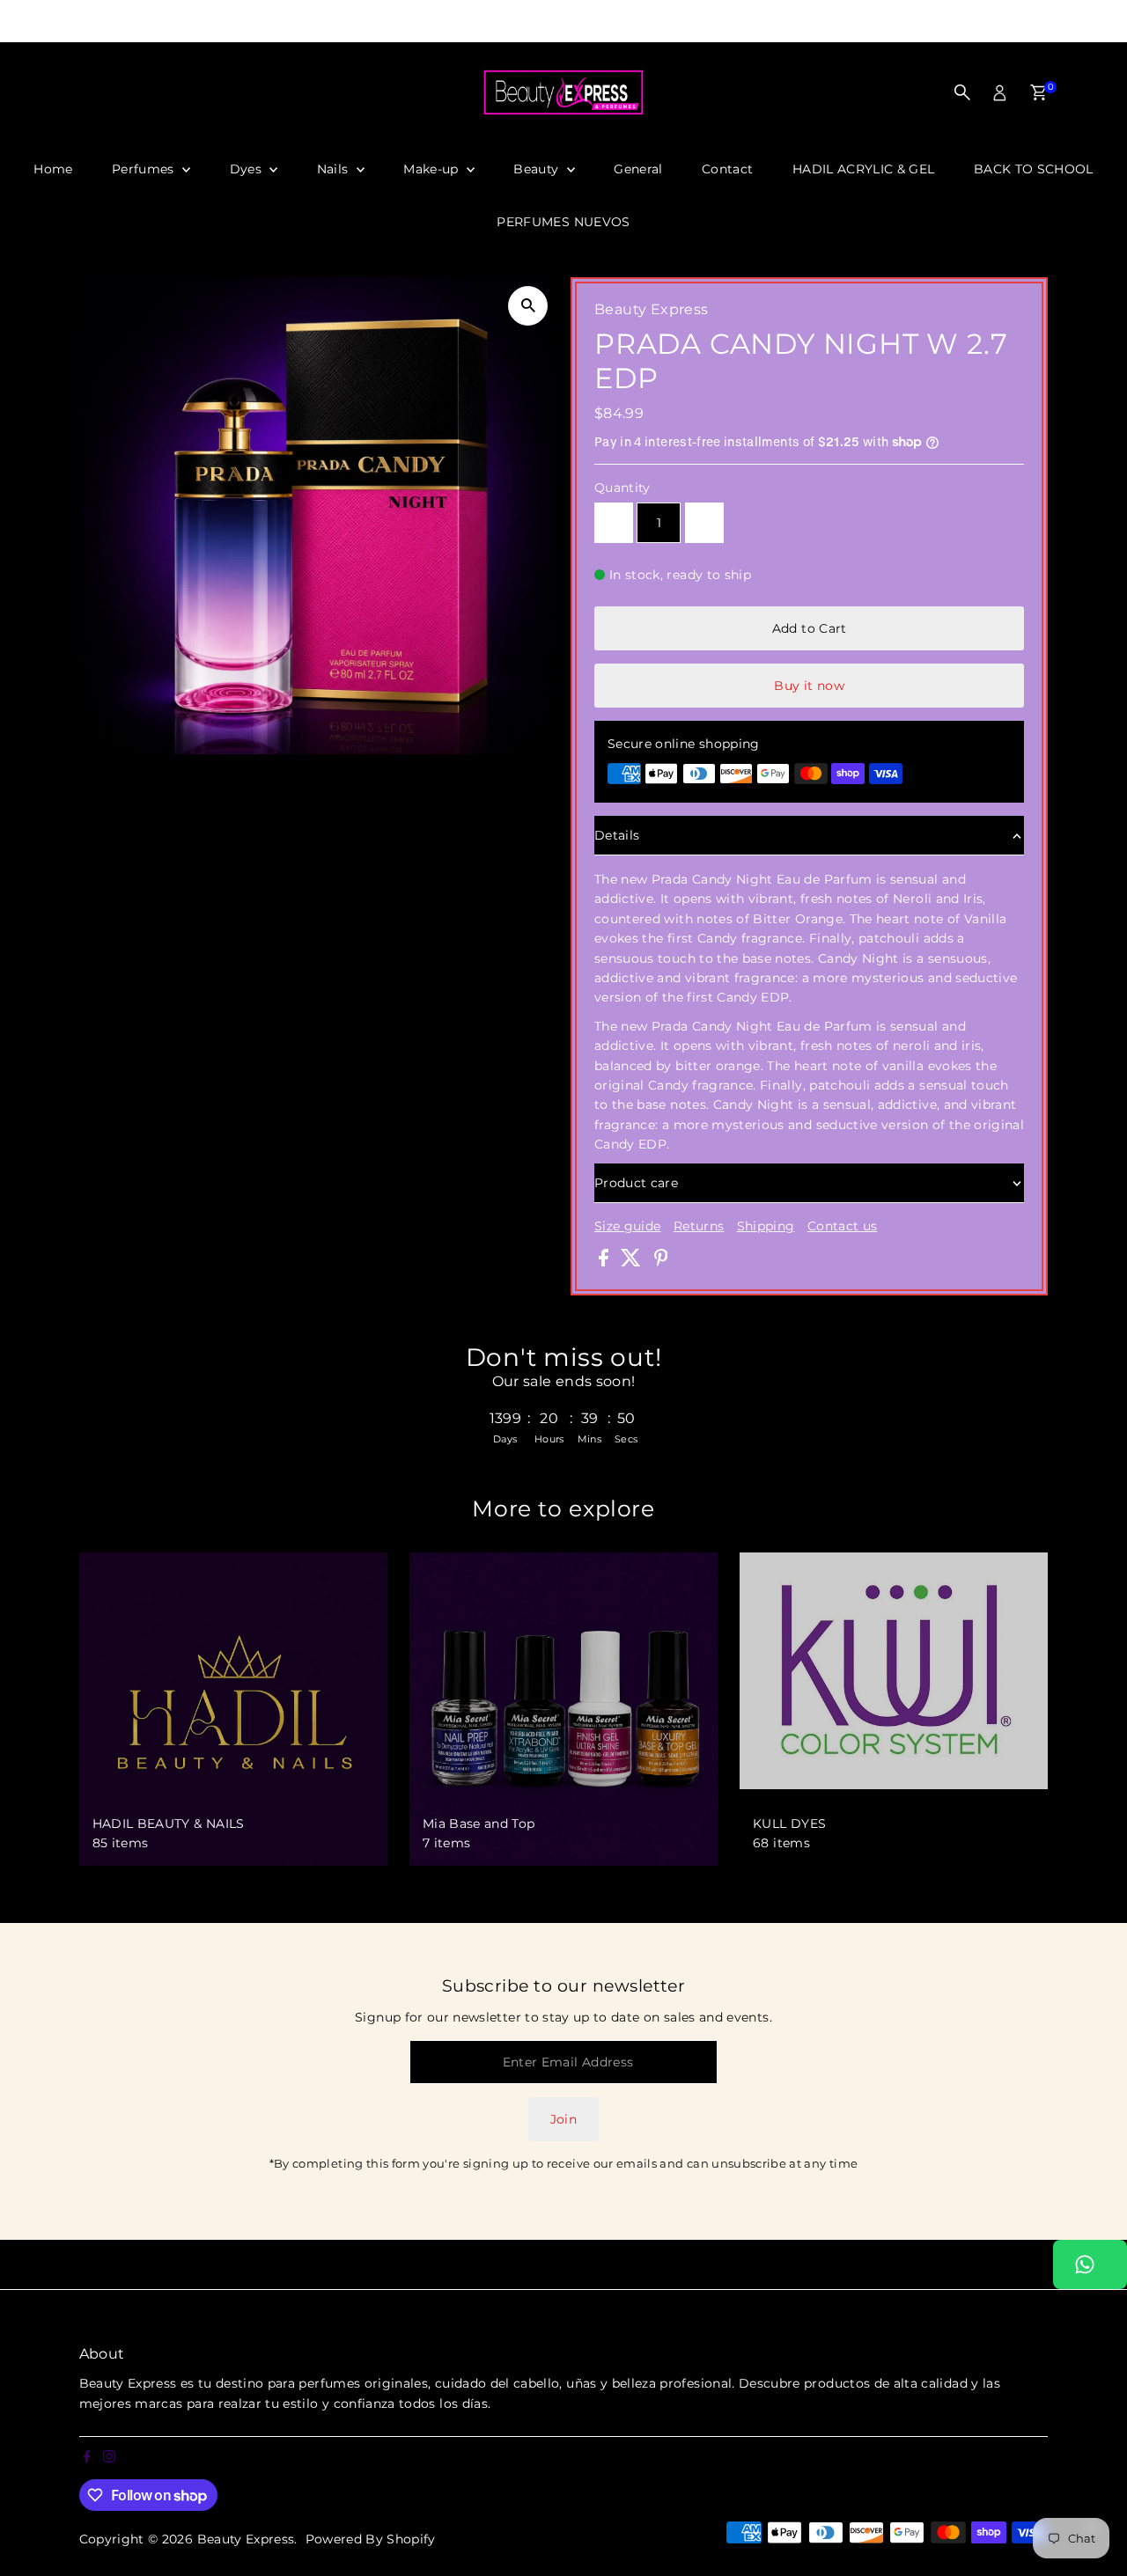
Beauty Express (246, 2539)
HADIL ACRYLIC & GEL (864, 169)
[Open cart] (1039, 92)
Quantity (622, 488)
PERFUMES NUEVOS (563, 222)
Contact (727, 169)
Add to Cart (810, 628)
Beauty (538, 169)
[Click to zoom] (528, 306)
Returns (699, 1226)
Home (53, 169)
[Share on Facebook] (605, 1262)
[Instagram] (29, 21)
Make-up (433, 169)
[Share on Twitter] (633, 1262)
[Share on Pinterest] (661, 1262)
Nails (335, 169)
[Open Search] (962, 92)
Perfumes (145, 169)
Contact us (843, 1226)
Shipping (766, 1226)
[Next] (822, 22)
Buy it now (809, 686)
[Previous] (305, 22)
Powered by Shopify (371, 2539)
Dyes (248, 169)
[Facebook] (8, 21)
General (638, 169)
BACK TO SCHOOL (1034, 169)
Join (563, 2119)
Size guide (628, 1226)
